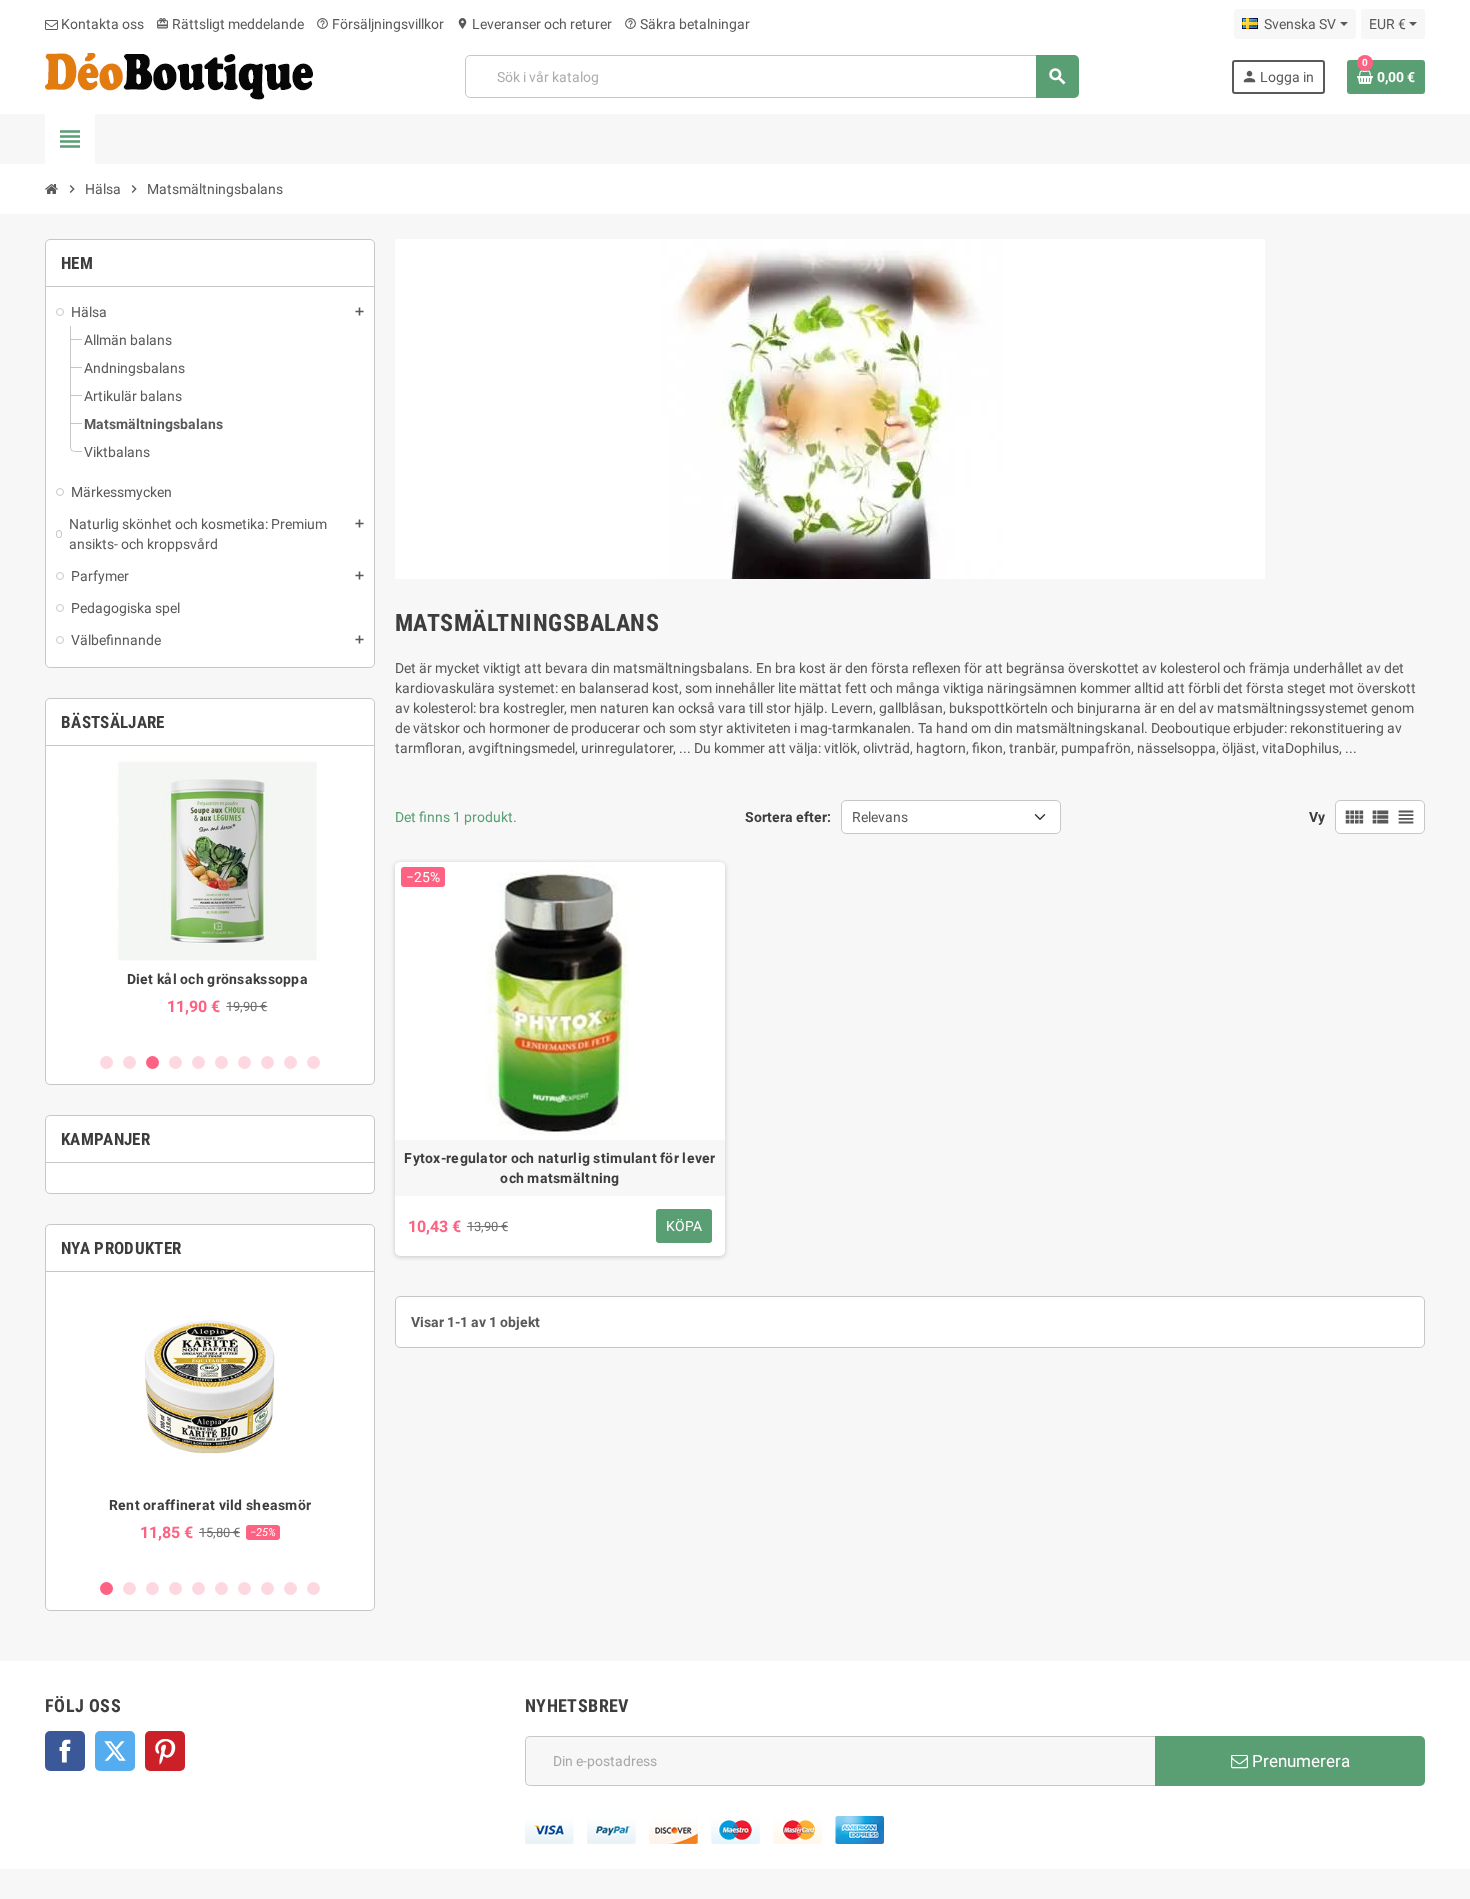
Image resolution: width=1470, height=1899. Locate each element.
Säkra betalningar (687, 24)
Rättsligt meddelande (230, 24)
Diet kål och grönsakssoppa (209, 979)
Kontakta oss (101, 24)
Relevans (880, 817)
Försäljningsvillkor (380, 24)
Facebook (65, 1751)
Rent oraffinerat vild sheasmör (210, 1505)
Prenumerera (1299, 1761)
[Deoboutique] (179, 75)
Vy (1317, 817)
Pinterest (165, 1751)
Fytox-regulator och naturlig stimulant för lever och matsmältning (559, 1168)
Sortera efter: (788, 817)
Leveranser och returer (534, 24)
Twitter (115, 1751)
